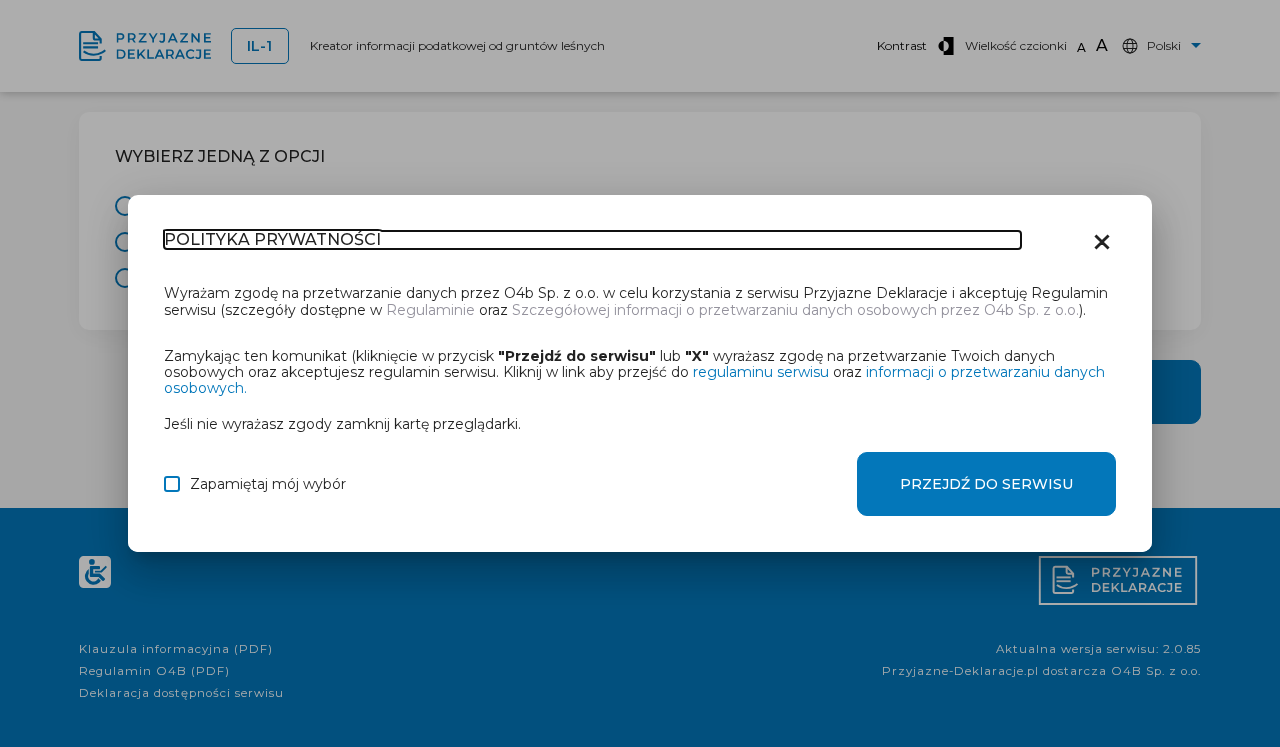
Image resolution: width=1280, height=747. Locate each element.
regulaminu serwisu (761, 372)
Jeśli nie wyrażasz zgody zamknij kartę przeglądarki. (342, 423)
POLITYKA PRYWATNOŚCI (272, 240)
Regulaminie (430, 310)
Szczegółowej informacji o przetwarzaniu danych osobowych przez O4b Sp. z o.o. (795, 310)
